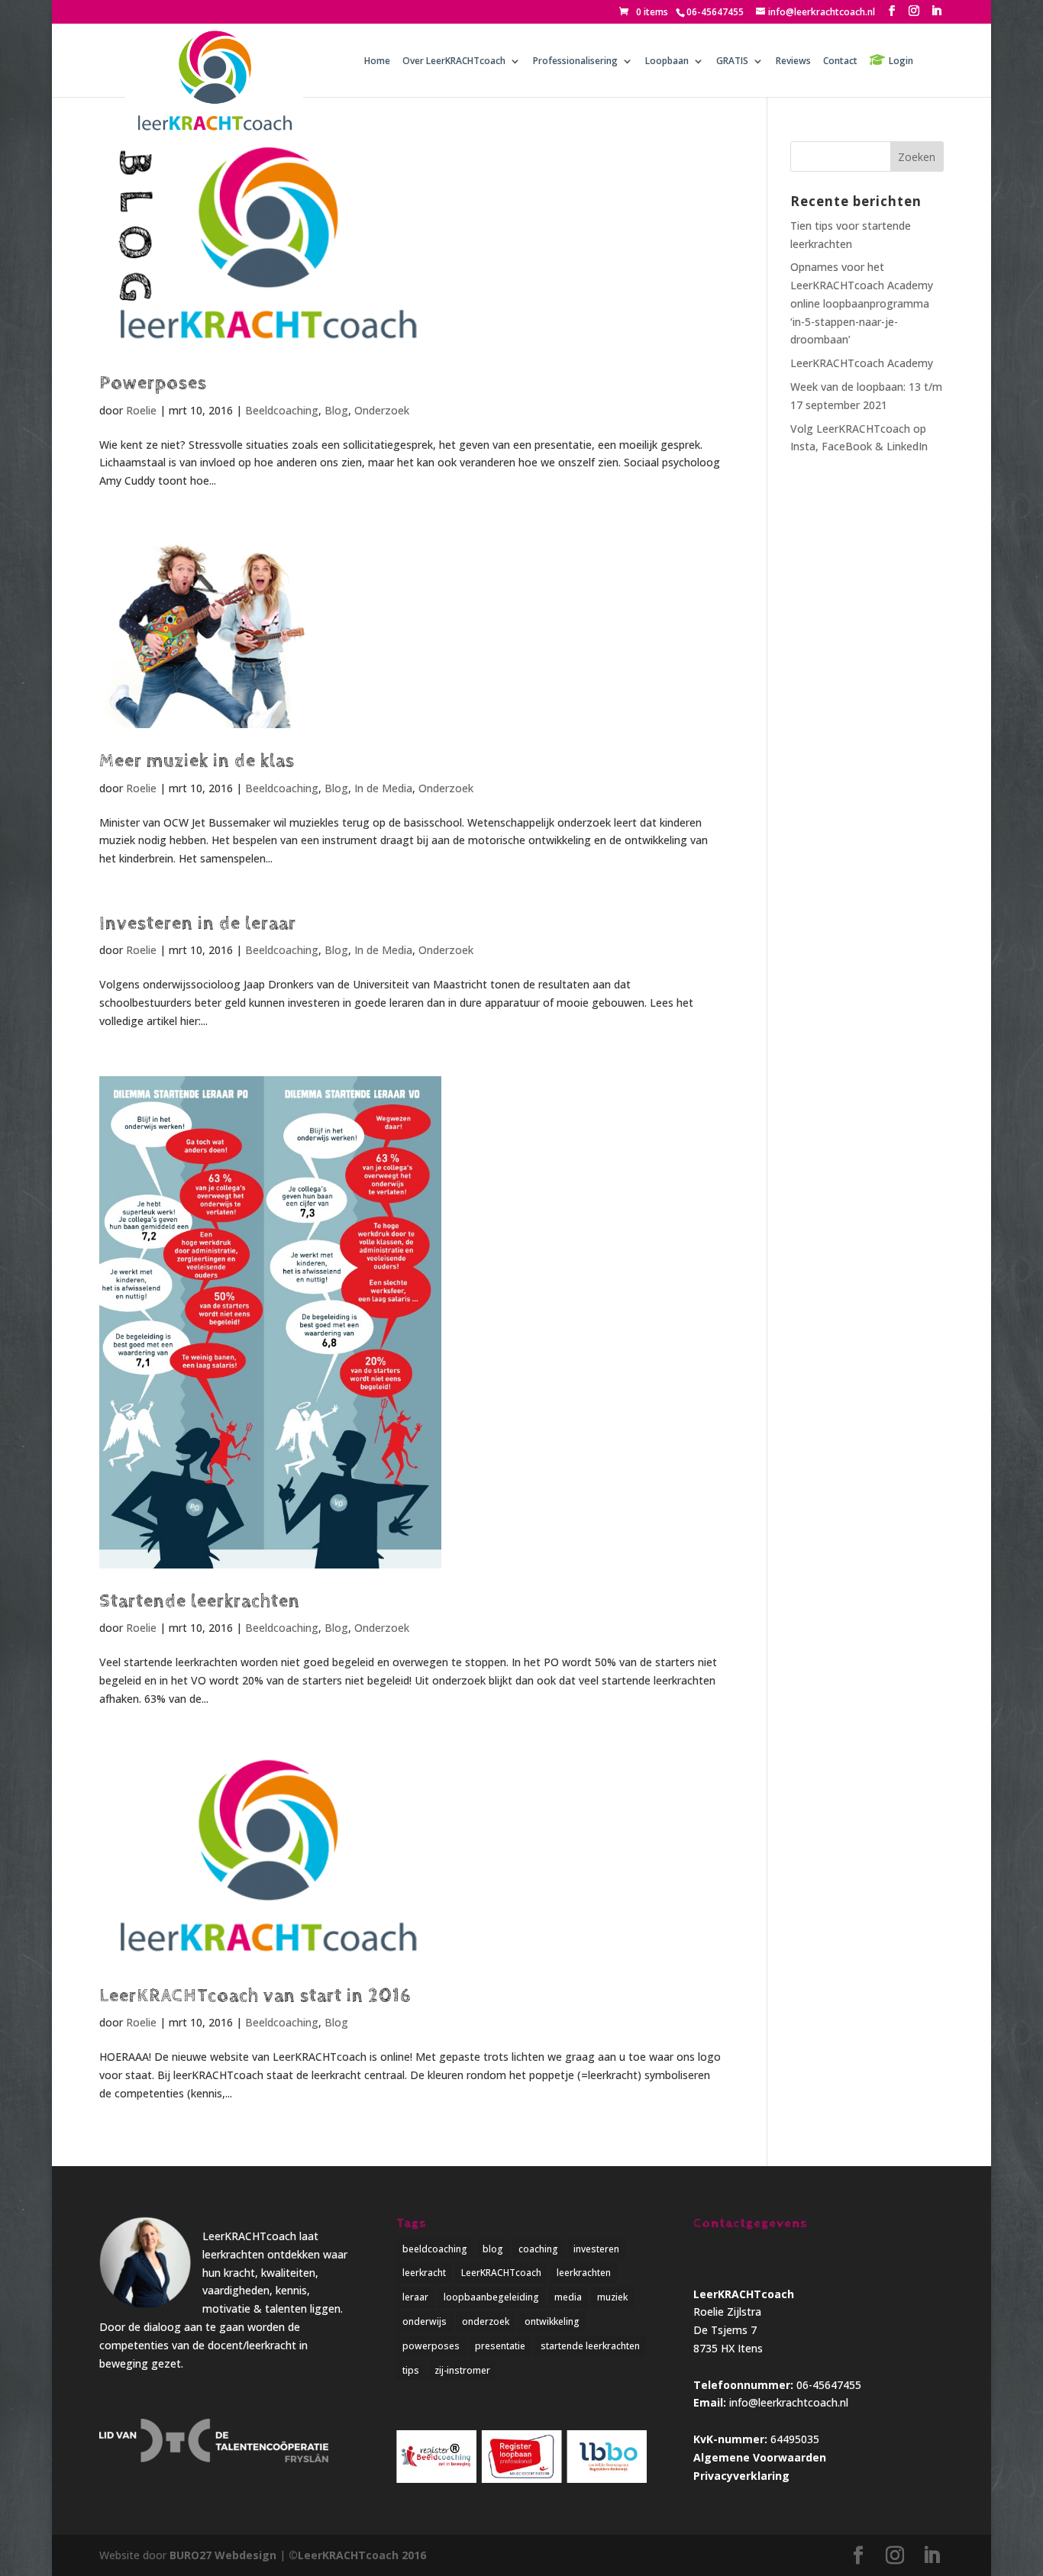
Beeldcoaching (282, 410)
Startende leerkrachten (200, 1601)
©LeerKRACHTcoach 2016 (357, 2555)
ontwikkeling (552, 2321)
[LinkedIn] (936, 11)
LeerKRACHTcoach (501, 2273)
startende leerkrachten (590, 2346)
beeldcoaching (435, 2249)
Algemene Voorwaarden (760, 2457)
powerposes (431, 2346)
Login (901, 61)
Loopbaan (667, 61)
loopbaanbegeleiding (491, 2297)
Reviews (793, 61)
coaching (538, 2249)
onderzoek (486, 2321)
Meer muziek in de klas (197, 761)
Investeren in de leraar (198, 924)
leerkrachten (584, 2273)
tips (411, 2370)
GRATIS (732, 61)
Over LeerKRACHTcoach (454, 61)
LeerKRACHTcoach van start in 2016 (255, 1996)
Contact (840, 61)
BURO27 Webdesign (223, 2555)
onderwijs (425, 2321)
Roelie (141, 410)
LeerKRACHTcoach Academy (862, 363)
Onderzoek (382, 410)
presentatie (500, 2346)
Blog (336, 410)
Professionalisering (575, 61)
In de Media (383, 788)
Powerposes (153, 383)
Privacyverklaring (741, 2476)
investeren (596, 2249)
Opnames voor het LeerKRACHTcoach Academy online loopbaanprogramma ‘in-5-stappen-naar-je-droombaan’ (862, 303)
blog (493, 2249)
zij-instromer (462, 2370)
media (568, 2297)
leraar (415, 2297)
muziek (612, 2297)
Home (377, 61)
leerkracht (424, 2273)
